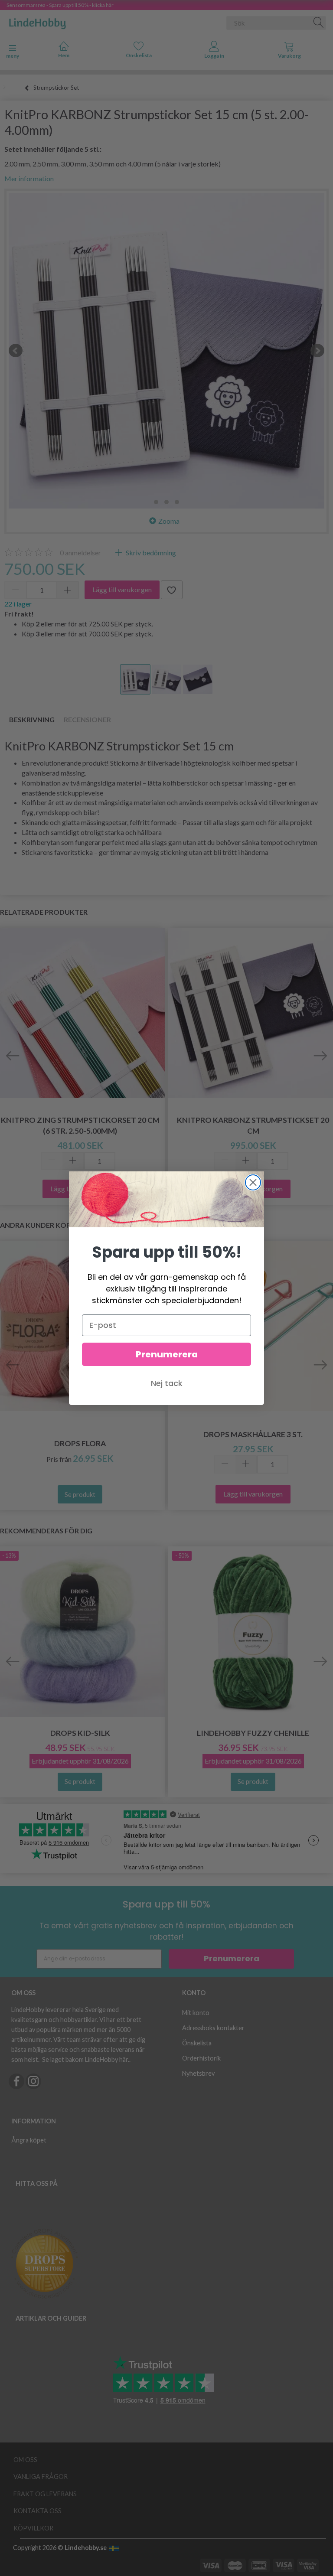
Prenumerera (167, 1354)
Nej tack (167, 1383)
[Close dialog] (253, 1182)
